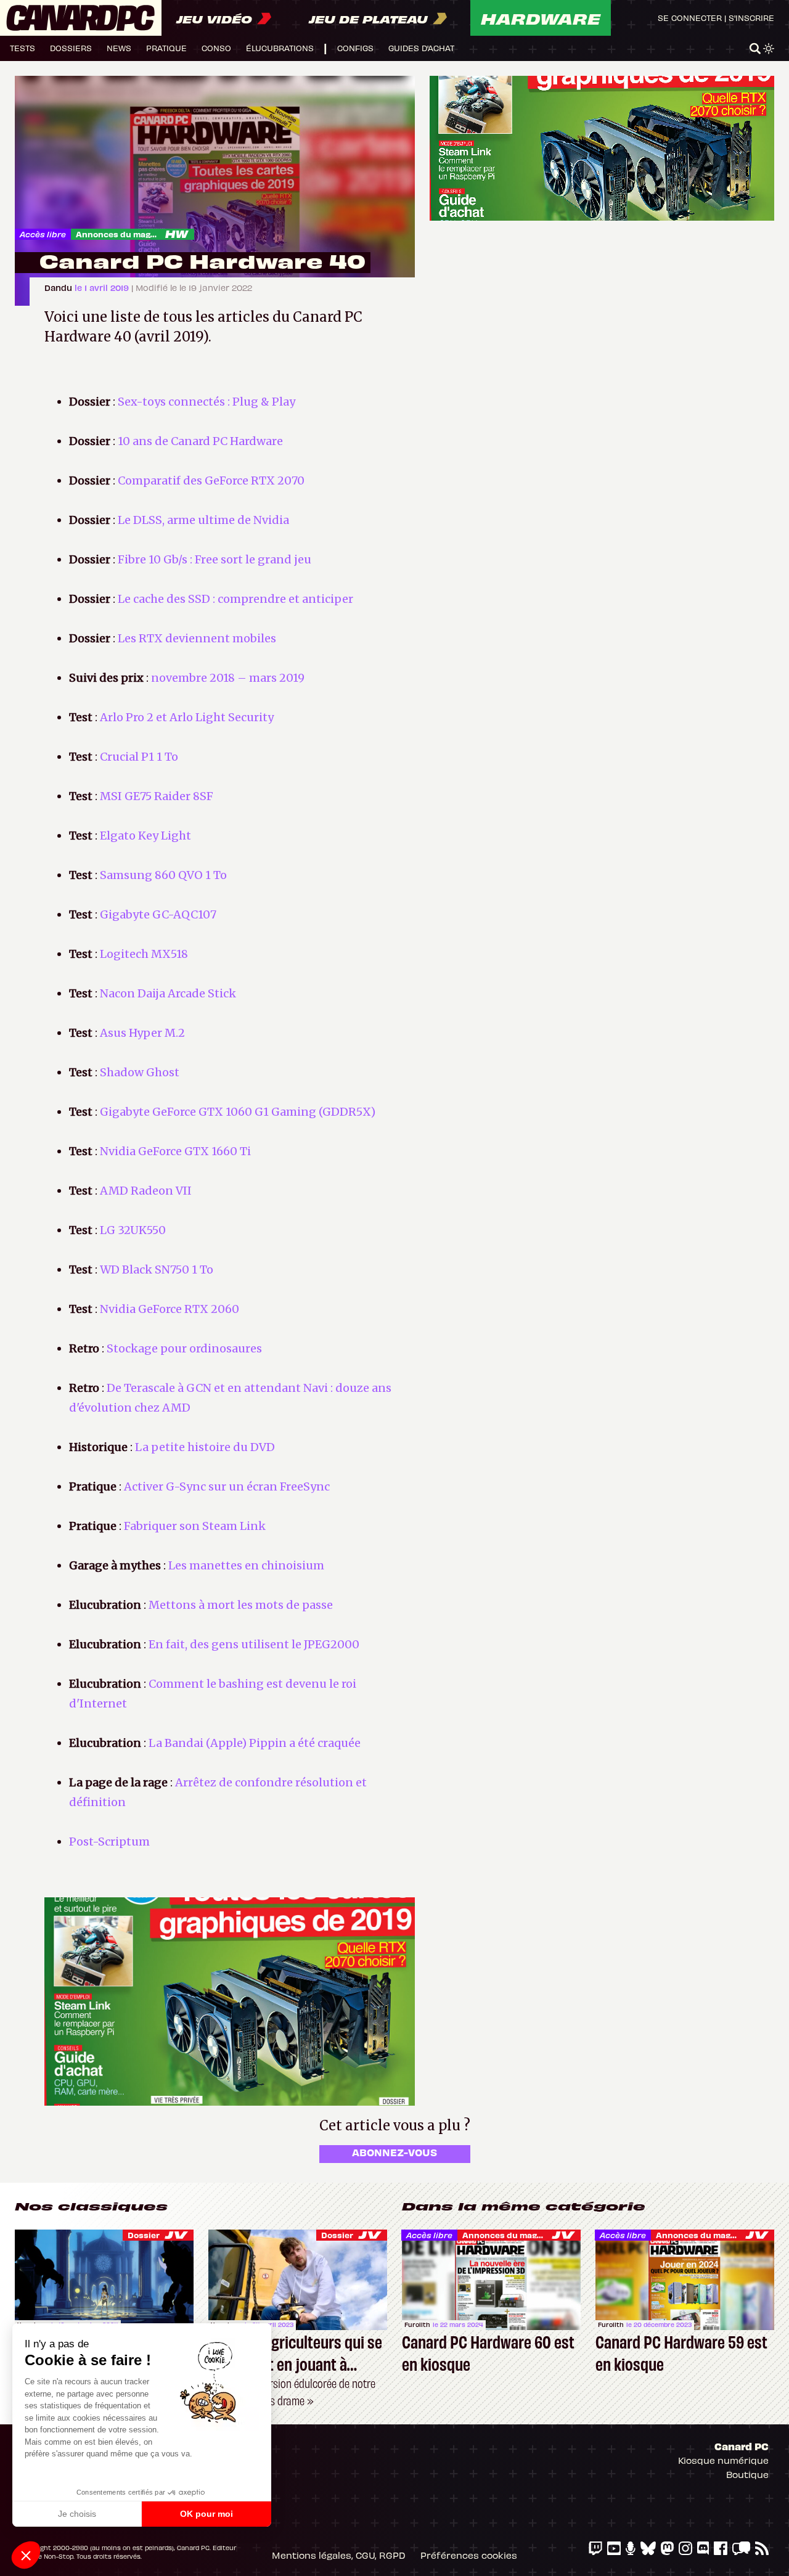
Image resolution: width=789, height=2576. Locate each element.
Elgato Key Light (145, 836)
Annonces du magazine (125, 234)
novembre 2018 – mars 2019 (228, 678)
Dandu (59, 288)
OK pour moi (206, 2514)
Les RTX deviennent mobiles (197, 638)
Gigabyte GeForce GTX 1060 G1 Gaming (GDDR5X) (238, 1112)
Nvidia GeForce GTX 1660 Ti (175, 1151)
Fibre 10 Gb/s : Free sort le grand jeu (215, 559)
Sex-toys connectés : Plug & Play (206, 402)
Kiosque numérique (723, 2460)
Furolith (417, 2325)
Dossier (144, 2235)
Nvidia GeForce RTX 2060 (170, 1309)
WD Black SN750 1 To (157, 1270)
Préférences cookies (469, 2555)
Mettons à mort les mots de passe (241, 1605)
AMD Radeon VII (146, 1191)
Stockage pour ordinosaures (184, 1348)
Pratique (166, 48)
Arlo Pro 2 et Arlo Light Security (187, 717)
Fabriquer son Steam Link (195, 1526)
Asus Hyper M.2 (142, 1033)
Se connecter (690, 18)
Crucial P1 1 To (139, 757)
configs (355, 48)
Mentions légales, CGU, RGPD (339, 2555)
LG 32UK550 (133, 1230)
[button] (26, 2555)
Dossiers (71, 48)
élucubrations (280, 48)
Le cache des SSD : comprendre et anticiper (235, 599)
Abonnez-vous (394, 2152)
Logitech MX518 (144, 954)
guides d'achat (421, 48)
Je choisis (77, 2514)
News (119, 48)
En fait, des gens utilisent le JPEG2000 (254, 1644)
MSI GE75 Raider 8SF (157, 796)
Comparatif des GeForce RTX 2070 (211, 480)
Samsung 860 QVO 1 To (163, 875)
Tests (22, 48)
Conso (216, 48)
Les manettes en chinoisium (246, 1565)
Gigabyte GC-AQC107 (158, 914)
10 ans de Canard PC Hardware (200, 441)
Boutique (747, 2474)
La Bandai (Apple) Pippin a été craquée (255, 1743)
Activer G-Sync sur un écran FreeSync (227, 1486)
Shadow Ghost (140, 1072)
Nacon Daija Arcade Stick (168, 993)
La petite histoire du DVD (205, 1447)
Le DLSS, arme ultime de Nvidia (203, 520)
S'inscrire (751, 18)
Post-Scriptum (109, 1842)
